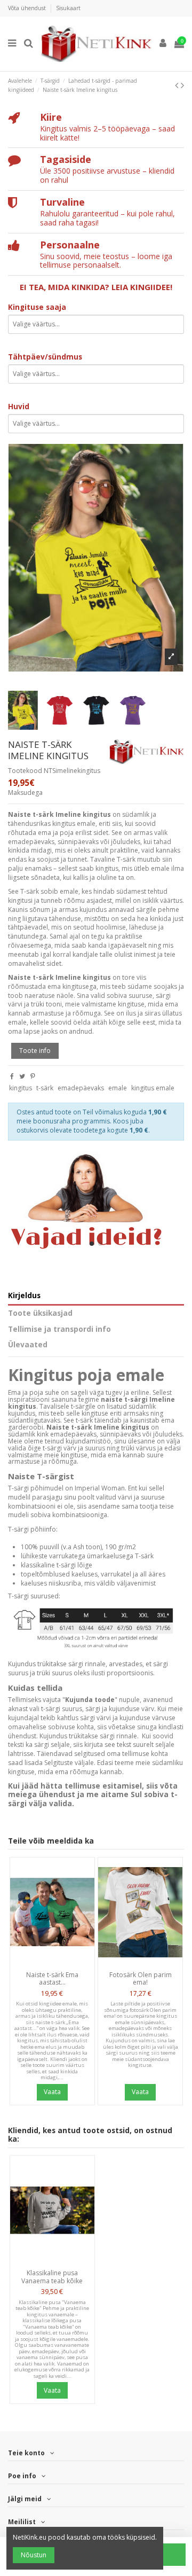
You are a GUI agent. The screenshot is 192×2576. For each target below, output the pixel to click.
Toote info (35, 1051)
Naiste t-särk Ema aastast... (52, 1978)
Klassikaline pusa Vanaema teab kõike (52, 2277)
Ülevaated (28, 1345)
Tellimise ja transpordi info (59, 1329)
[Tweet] (22, 1076)
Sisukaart (68, 8)
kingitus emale (153, 1088)
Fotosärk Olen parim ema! (141, 1978)
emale (118, 1088)
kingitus (21, 1088)
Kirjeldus (24, 1296)
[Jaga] (12, 1076)
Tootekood (25, 771)
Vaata (52, 2092)
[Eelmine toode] (178, 85)
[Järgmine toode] (182, 85)
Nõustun (34, 2555)
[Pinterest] (33, 1076)
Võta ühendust (28, 8)
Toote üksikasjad (40, 1313)
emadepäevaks (81, 1088)
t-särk (45, 1088)
